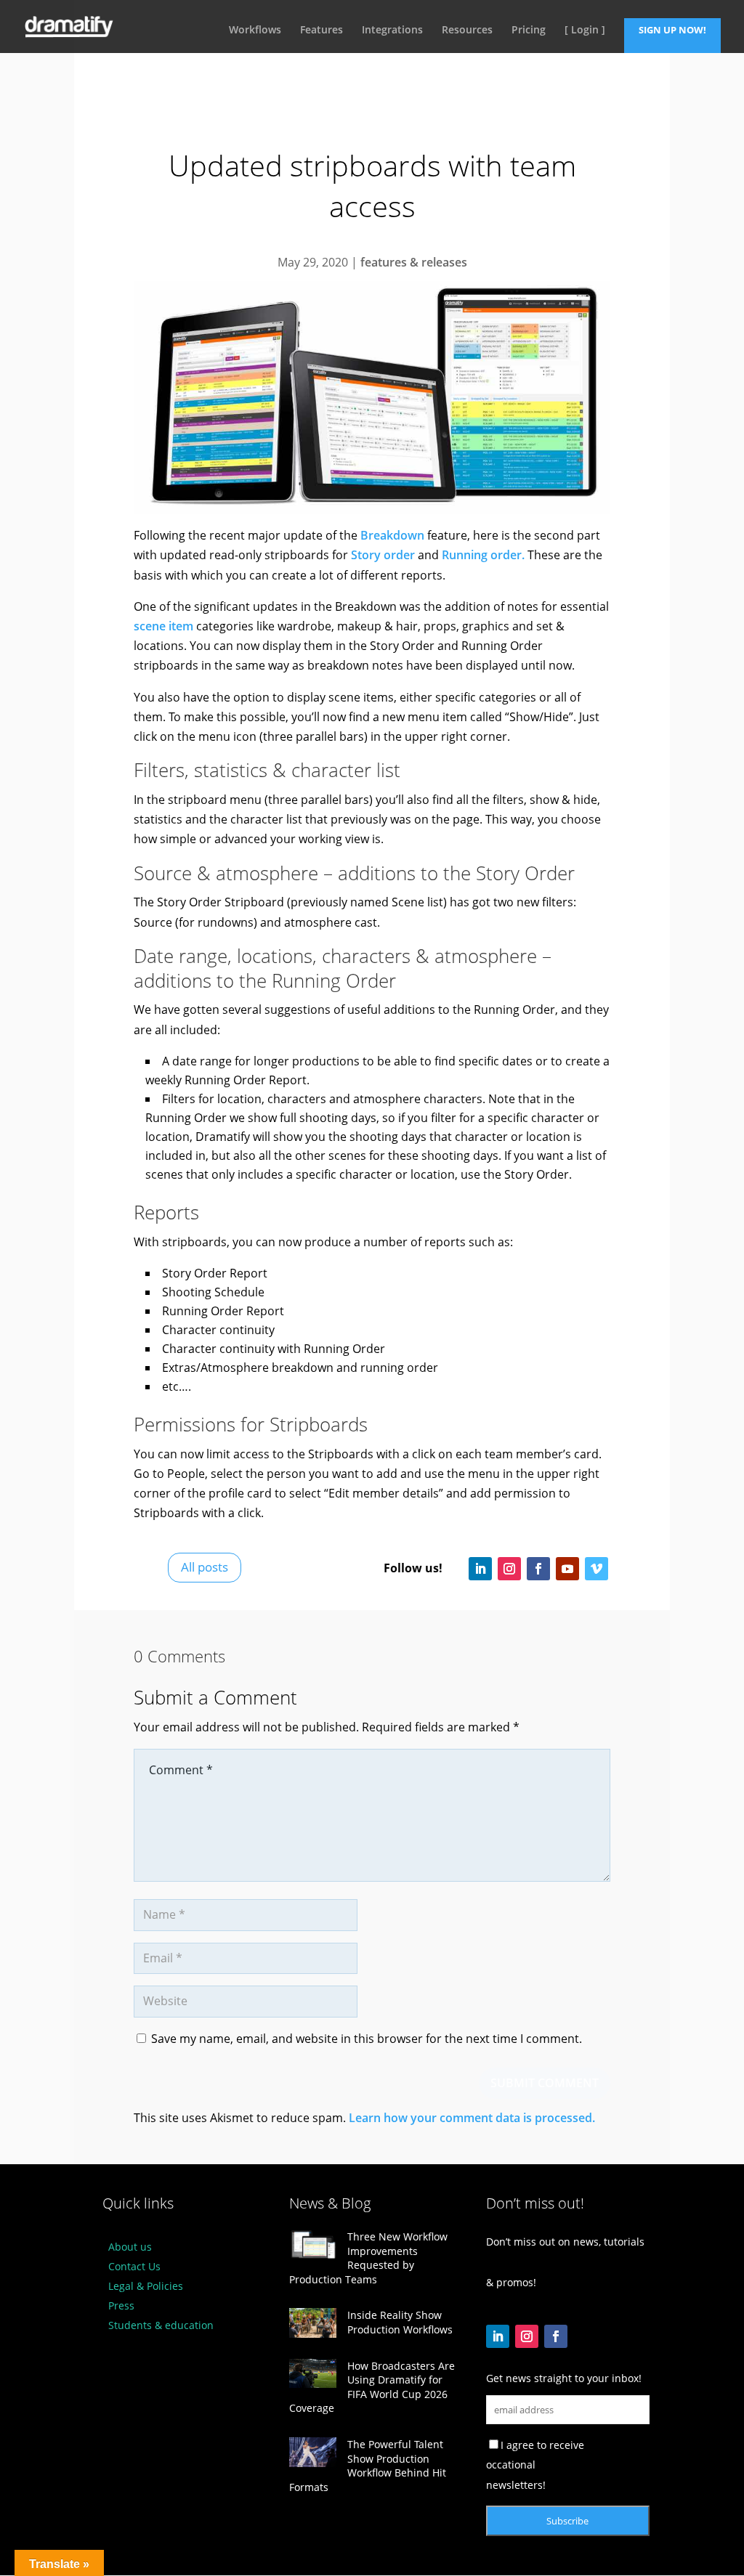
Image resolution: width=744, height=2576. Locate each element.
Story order (383, 555)
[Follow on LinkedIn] (480, 1569)
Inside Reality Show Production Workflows (400, 2322)
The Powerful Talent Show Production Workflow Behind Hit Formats (368, 2466)
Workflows (255, 31)
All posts (205, 1567)
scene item (163, 626)
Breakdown (392, 535)
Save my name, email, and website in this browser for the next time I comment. (367, 2039)
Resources (467, 31)
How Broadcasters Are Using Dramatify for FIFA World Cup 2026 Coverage (372, 2387)
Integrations (392, 31)
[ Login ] (585, 31)
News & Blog (330, 2203)
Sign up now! (672, 30)
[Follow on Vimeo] (597, 1569)
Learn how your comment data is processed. (472, 2118)
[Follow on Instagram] (509, 1569)
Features (322, 31)
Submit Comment (545, 2083)
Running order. (483, 555)
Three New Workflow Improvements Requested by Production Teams (368, 2258)
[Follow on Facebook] (538, 1569)
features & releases (414, 262)
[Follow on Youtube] (567, 1569)
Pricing (529, 31)
